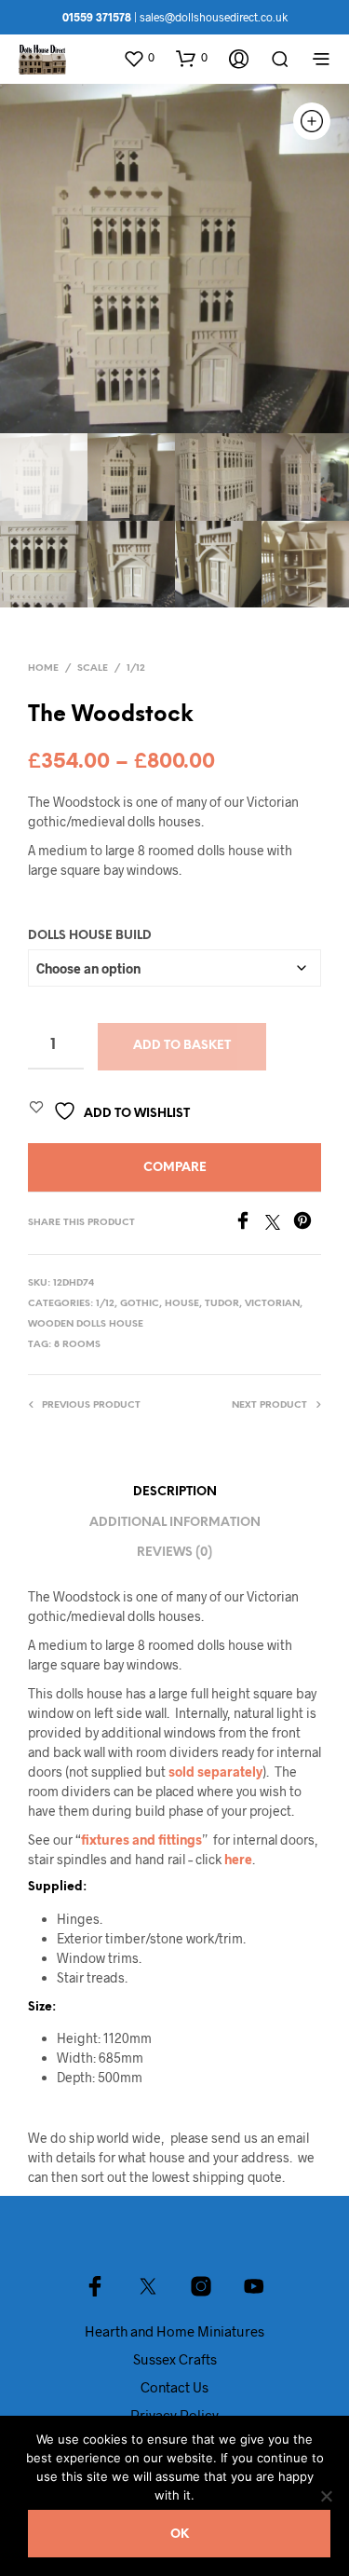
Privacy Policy (174, 2415)
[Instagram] (201, 2286)
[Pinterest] (307, 1224)
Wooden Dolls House (86, 1324)
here (238, 1859)
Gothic (140, 1304)
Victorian (272, 1304)
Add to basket (182, 1046)
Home (43, 668)
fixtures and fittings (141, 1840)
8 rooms (77, 1345)
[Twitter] (279, 1224)
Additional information (175, 1523)
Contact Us (174, 2387)
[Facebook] (249, 1224)
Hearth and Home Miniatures (174, 2331)
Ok (180, 2535)
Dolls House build (90, 936)
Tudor (222, 1304)
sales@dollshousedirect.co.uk (214, 17)
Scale (93, 668)
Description (175, 1492)
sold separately (215, 1772)
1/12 (136, 668)
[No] (326, 2496)
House (182, 1304)
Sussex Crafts (175, 2359)
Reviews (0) (174, 1553)
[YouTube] (254, 2286)
